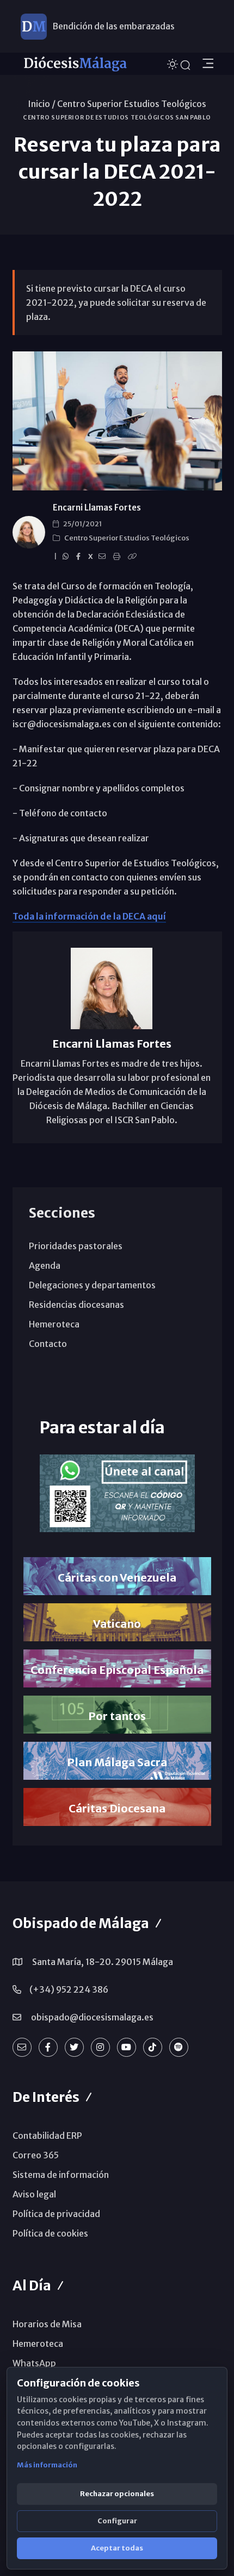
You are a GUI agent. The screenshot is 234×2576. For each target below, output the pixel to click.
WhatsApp (34, 2363)
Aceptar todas (117, 2548)
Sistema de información (61, 2175)
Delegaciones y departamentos (92, 1285)
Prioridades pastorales (76, 1246)
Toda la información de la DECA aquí (89, 916)
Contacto (48, 1344)
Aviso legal (34, 2194)
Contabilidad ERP (47, 2136)
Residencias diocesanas (76, 1305)
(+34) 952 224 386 (69, 1989)
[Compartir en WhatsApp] (67, 557)
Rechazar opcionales (117, 2494)
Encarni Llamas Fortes (97, 508)
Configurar (117, 2521)
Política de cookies (50, 2233)
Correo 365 (36, 2155)
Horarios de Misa (47, 2324)
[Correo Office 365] (22, 2047)
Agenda (45, 1265)
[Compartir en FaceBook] (80, 557)
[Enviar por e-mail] (104, 557)
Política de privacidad (56, 2214)
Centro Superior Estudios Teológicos (132, 104)
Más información (47, 2465)
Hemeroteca (54, 1324)
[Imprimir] (118, 557)
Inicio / (42, 104)
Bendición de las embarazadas (113, 26)
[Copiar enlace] (134, 557)
